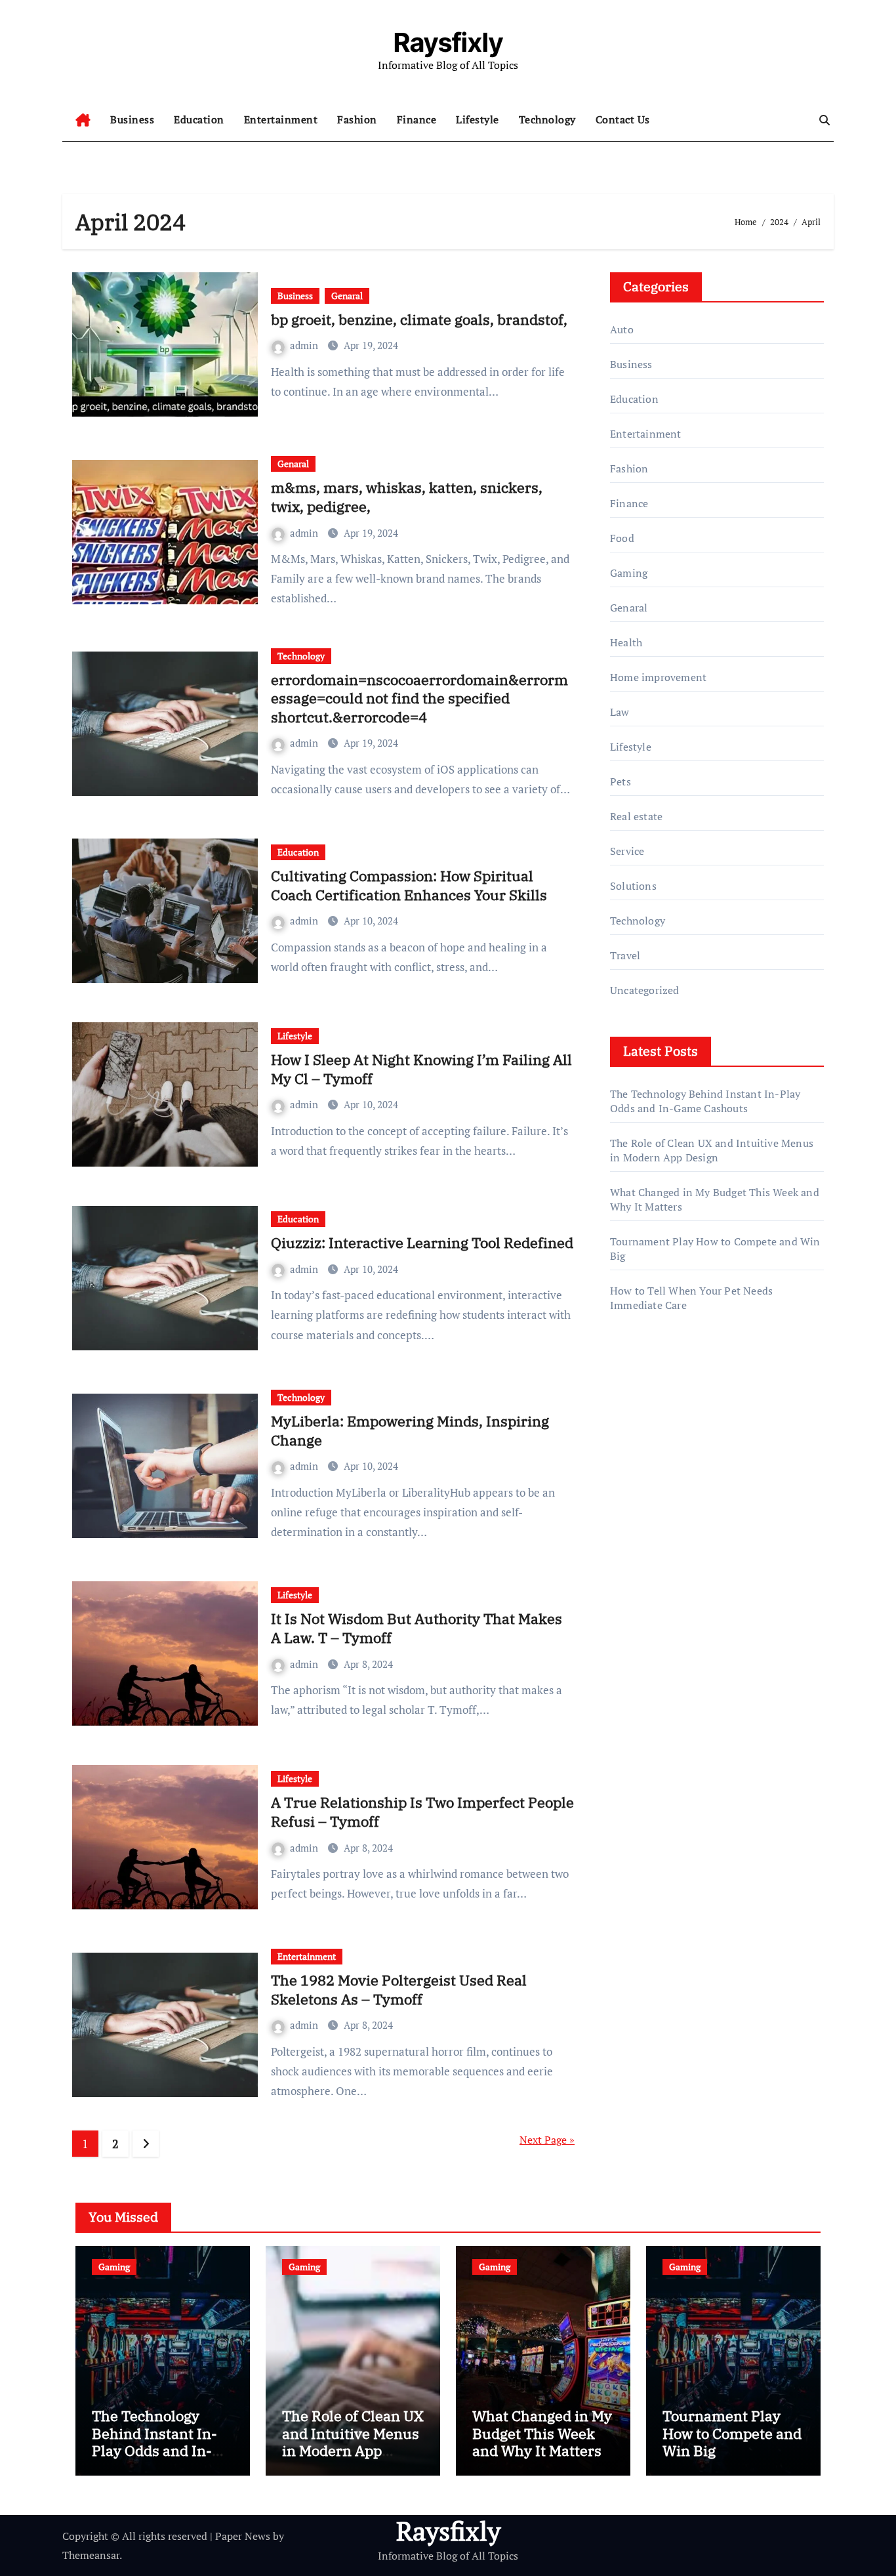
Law (620, 712)
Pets (621, 781)
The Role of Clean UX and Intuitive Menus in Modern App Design (712, 1150)
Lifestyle (478, 119)
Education (199, 119)
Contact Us (623, 119)
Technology (547, 119)
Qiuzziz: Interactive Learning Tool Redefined (422, 1242)
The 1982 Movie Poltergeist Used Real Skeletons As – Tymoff (399, 1989)
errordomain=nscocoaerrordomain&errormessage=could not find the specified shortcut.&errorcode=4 (419, 698)
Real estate (636, 816)
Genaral (347, 296)
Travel (625, 955)
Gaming (629, 573)
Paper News (243, 2536)
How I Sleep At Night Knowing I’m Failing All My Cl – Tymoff (421, 1069)
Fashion (357, 119)
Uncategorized (645, 990)
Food (622, 538)
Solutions (633, 886)
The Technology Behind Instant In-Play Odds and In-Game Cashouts (705, 1101)
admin (305, 345)
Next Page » (547, 2140)
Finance (417, 119)
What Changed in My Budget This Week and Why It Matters (542, 2433)
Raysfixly (448, 42)
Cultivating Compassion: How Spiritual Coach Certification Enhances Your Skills (409, 885)
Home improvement (658, 677)
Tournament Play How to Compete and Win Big (732, 2433)
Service (627, 851)
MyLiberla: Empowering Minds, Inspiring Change (410, 1430)
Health (626, 642)
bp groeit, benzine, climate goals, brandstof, (419, 319)
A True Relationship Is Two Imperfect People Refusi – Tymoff (422, 1812)
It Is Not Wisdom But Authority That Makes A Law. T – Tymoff (417, 1628)
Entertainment (281, 119)
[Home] (83, 120)
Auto (622, 329)
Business (132, 119)
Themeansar (91, 2555)
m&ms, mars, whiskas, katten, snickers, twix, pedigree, (407, 497)
